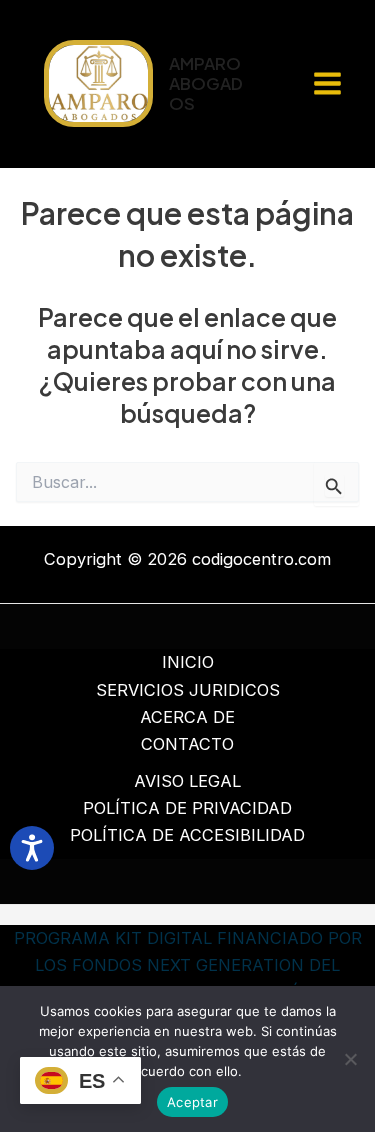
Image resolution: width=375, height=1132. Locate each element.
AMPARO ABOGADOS (206, 83)
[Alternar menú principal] (327, 84)
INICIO (188, 662)
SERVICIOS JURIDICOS (188, 690)
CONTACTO (187, 744)
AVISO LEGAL (187, 781)
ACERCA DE (187, 717)
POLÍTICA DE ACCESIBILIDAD (187, 835)
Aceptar (192, 1102)
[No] (350, 1059)
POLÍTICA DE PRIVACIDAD (187, 808)
